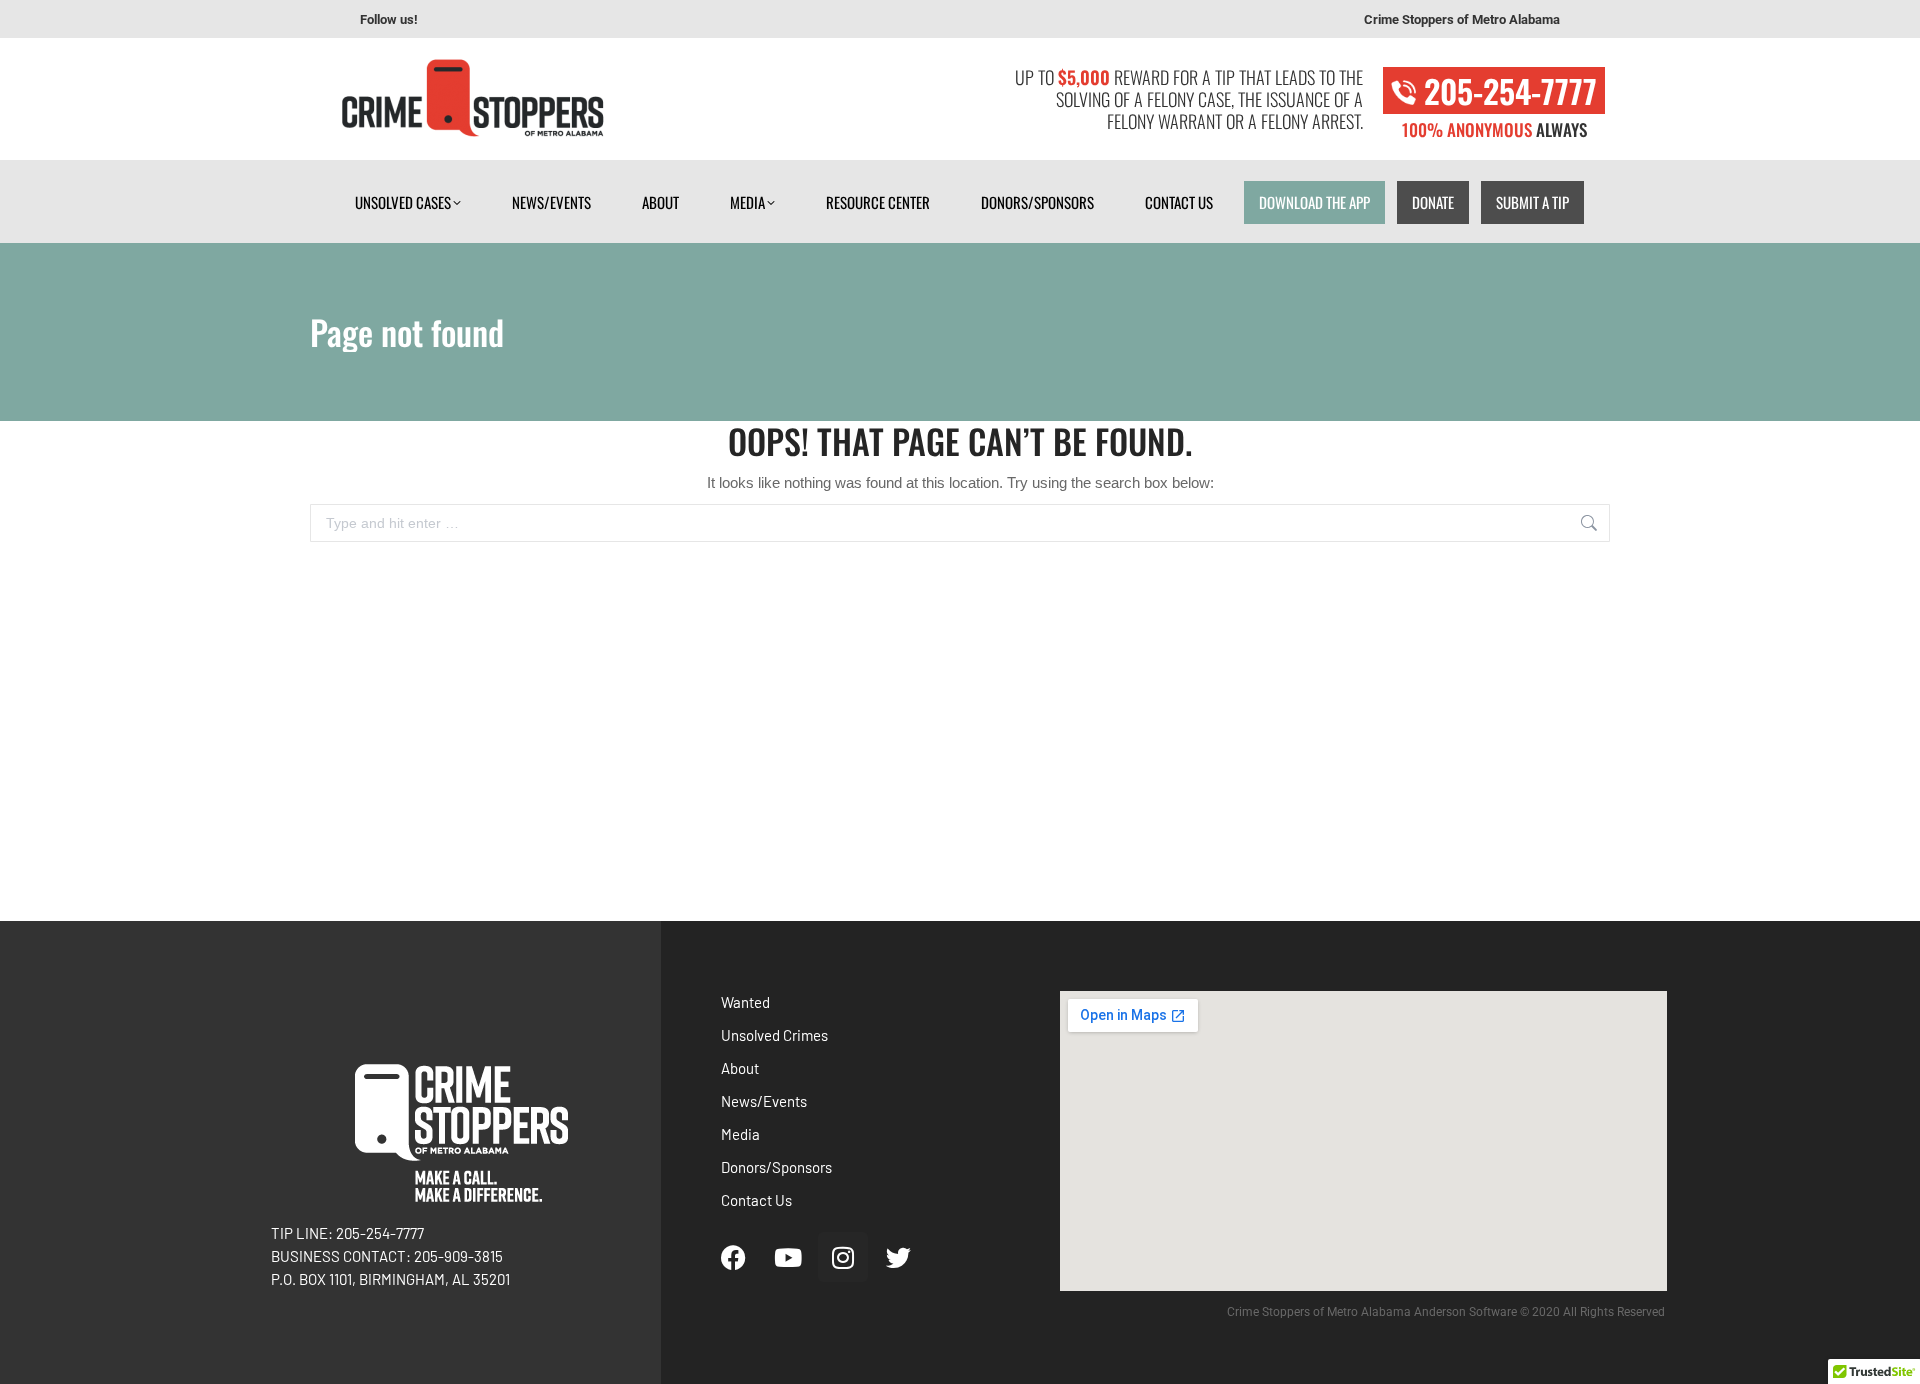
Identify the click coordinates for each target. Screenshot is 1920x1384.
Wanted (745, 1002)
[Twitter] (898, 1257)
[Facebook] (733, 1257)
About (740, 1068)
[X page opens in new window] (541, 20)
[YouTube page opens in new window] (481, 20)
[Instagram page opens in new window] (511, 20)
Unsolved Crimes (774, 1035)
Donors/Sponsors (776, 1167)
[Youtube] (788, 1257)
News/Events (764, 1101)
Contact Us (756, 1200)
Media (740, 1134)
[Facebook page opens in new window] (451, 20)
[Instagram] (843, 1257)
